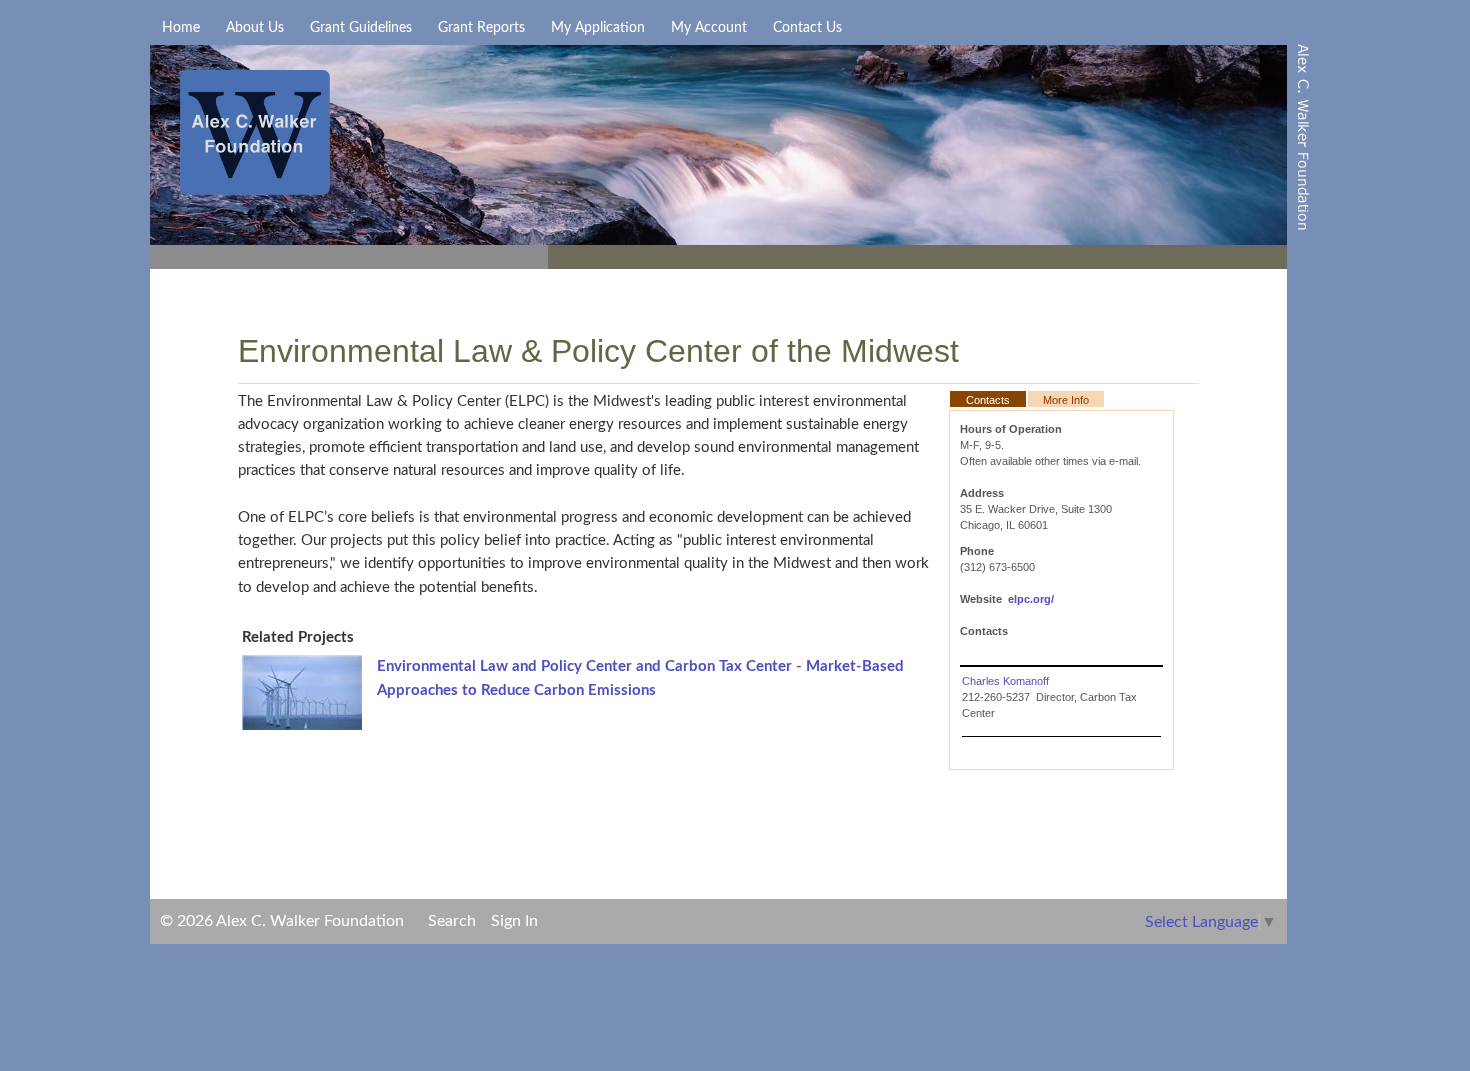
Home (181, 28)
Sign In (514, 921)
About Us (255, 28)
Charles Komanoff (1005, 681)
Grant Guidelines (361, 28)
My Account (709, 28)
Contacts (988, 400)
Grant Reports (481, 28)
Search (452, 921)
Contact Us (807, 28)
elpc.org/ (1031, 599)
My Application (598, 28)
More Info (1066, 400)
